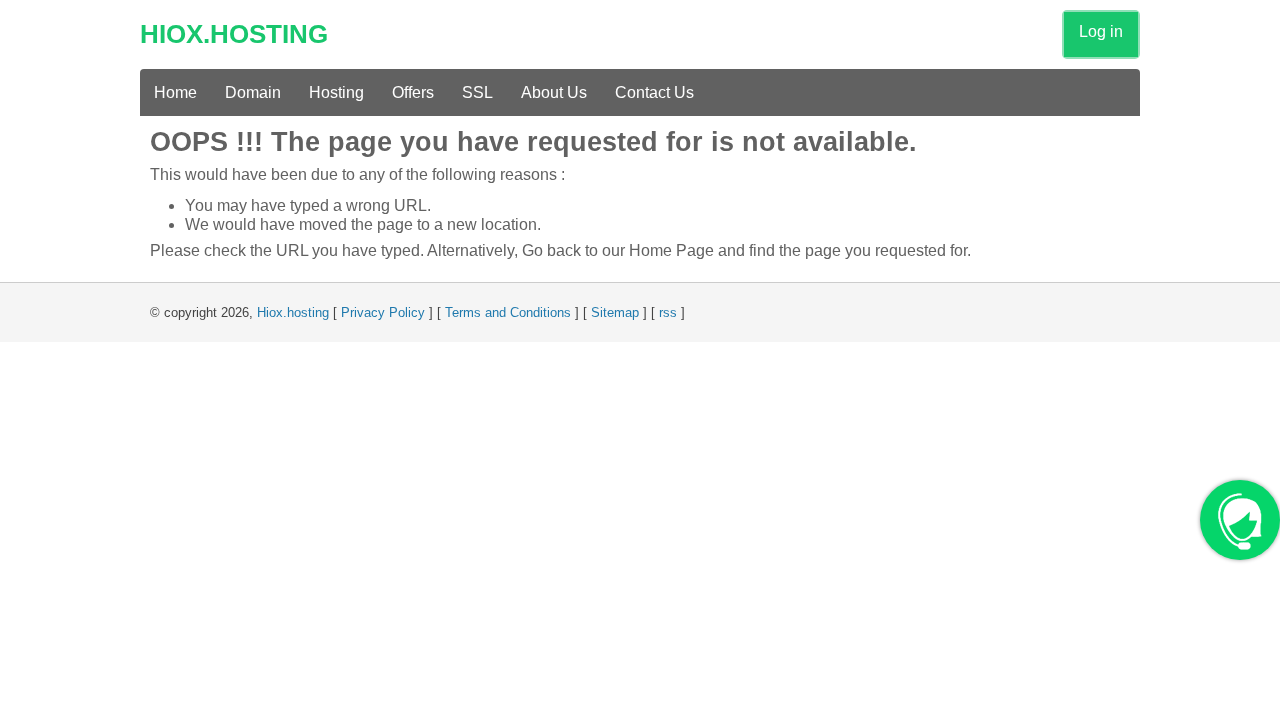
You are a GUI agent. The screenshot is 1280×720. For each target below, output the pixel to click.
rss (668, 312)
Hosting (336, 92)
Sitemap (615, 312)
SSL (477, 92)
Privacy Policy (383, 312)
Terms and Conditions (508, 312)
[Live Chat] (1240, 530)
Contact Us (654, 92)
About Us (554, 92)
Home (175, 92)
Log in (1101, 31)
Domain (253, 92)
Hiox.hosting (293, 312)
